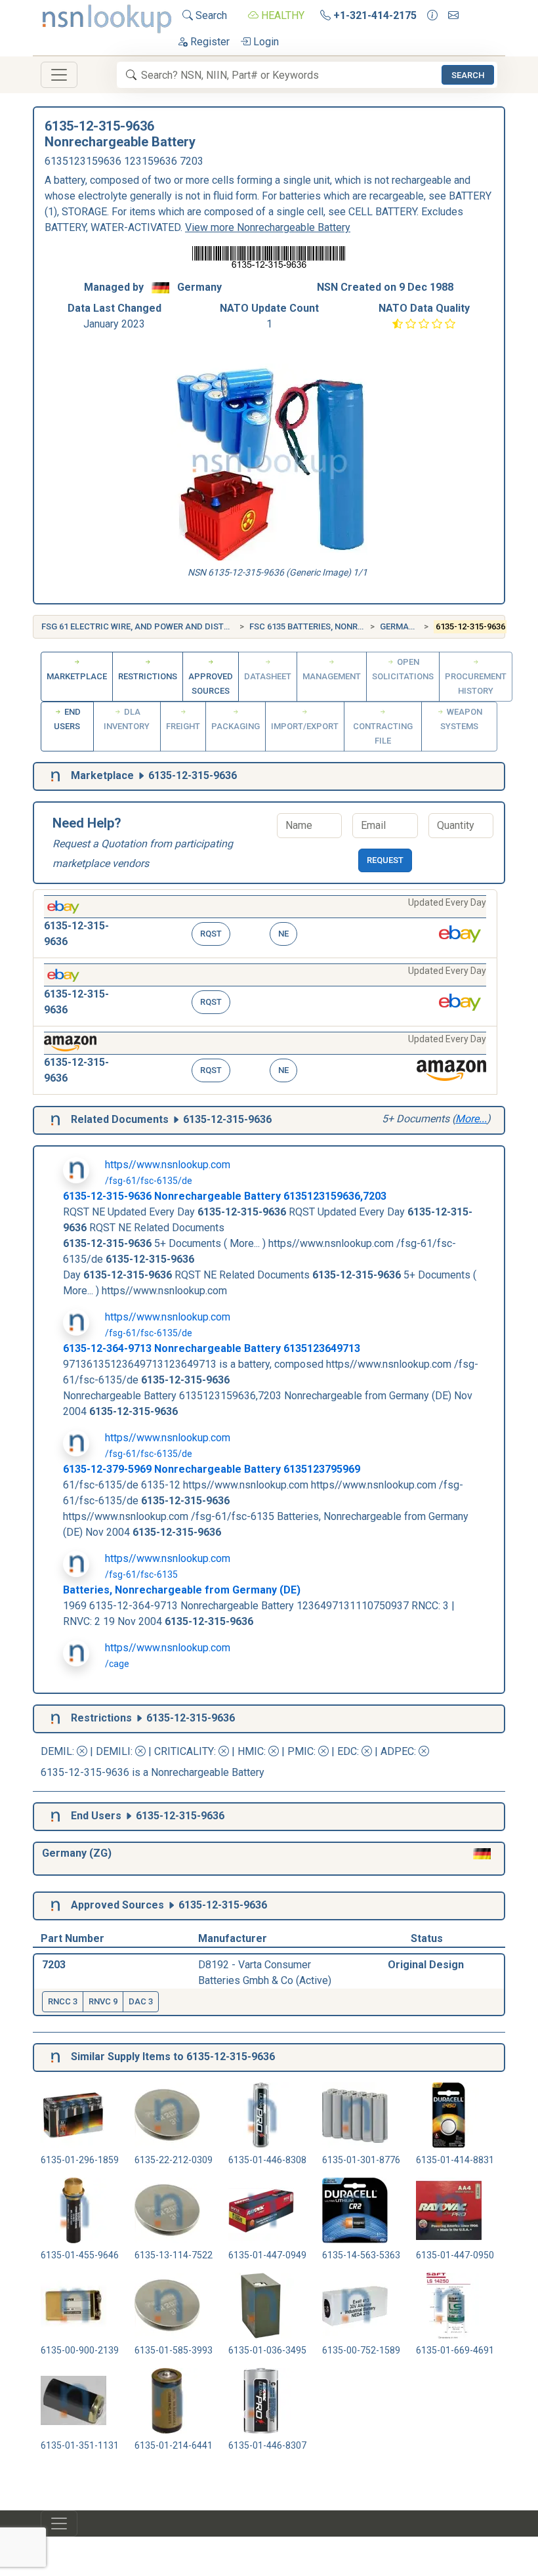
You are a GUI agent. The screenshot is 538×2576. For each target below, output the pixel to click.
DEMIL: (59, 1751)
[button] (265, 924)
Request (385, 860)
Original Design (426, 1965)
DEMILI (113, 1751)
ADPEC (397, 1751)
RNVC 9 (103, 2001)
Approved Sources (211, 684)
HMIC (251, 1751)
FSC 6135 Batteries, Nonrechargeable (333, 626)
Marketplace (77, 676)
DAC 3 (141, 2001)
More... (471, 1119)
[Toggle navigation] (59, 75)
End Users (67, 719)
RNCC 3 (63, 2001)
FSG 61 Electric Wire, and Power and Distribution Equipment (177, 626)
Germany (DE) (409, 626)
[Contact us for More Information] (432, 16)
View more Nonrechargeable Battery (268, 227)
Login (265, 42)
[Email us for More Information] (453, 16)
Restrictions (148, 676)
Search (210, 15)
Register (209, 42)
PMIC (300, 1751)
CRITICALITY (184, 1751)
